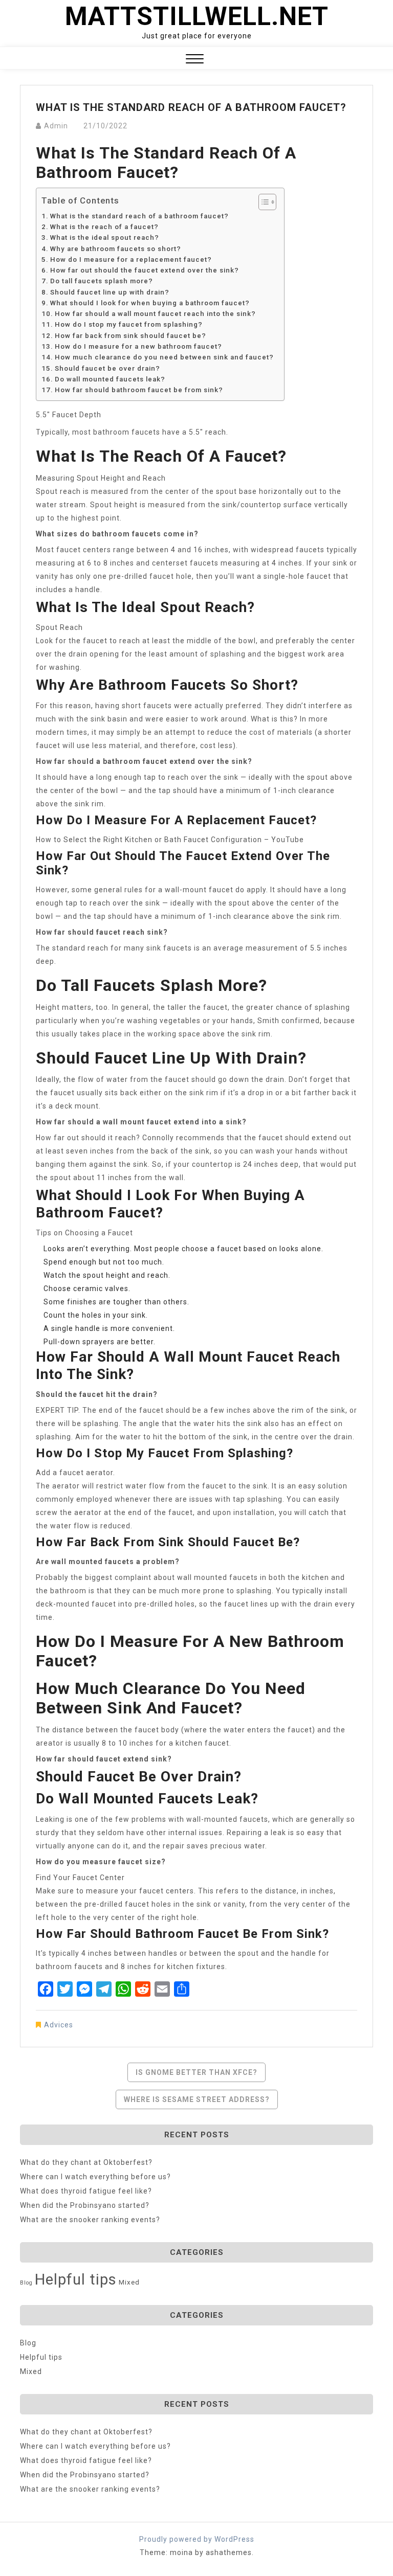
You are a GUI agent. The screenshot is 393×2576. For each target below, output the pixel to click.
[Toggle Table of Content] (262, 202)
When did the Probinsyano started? (85, 2205)
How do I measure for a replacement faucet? (131, 259)
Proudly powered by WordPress (197, 2539)
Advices (59, 2025)
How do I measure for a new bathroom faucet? (138, 346)
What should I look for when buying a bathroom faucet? (150, 303)
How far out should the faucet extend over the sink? (145, 270)
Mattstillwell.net (197, 16)
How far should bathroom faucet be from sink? (139, 390)
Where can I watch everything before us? (95, 2177)
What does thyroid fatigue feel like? (86, 2191)
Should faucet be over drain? (107, 368)
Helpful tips (76, 2279)
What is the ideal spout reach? (105, 238)
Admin (56, 126)
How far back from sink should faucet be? (130, 336)
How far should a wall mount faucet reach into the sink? (155, 314)
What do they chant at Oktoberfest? (86, 2162)
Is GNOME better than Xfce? (196, 2072)
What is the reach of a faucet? (104, 227)
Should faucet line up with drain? (110, 292)
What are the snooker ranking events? (90, 2220)
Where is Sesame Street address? (197, 2099)
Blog (26, 2283)
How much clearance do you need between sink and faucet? (164, 357)
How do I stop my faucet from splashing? (129, 324)
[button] (195, 60)
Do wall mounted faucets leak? (110, 379)
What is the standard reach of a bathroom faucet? (139, 216)
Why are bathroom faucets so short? (116, 249)
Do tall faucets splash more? (102, 281)
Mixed (129, 2282)
